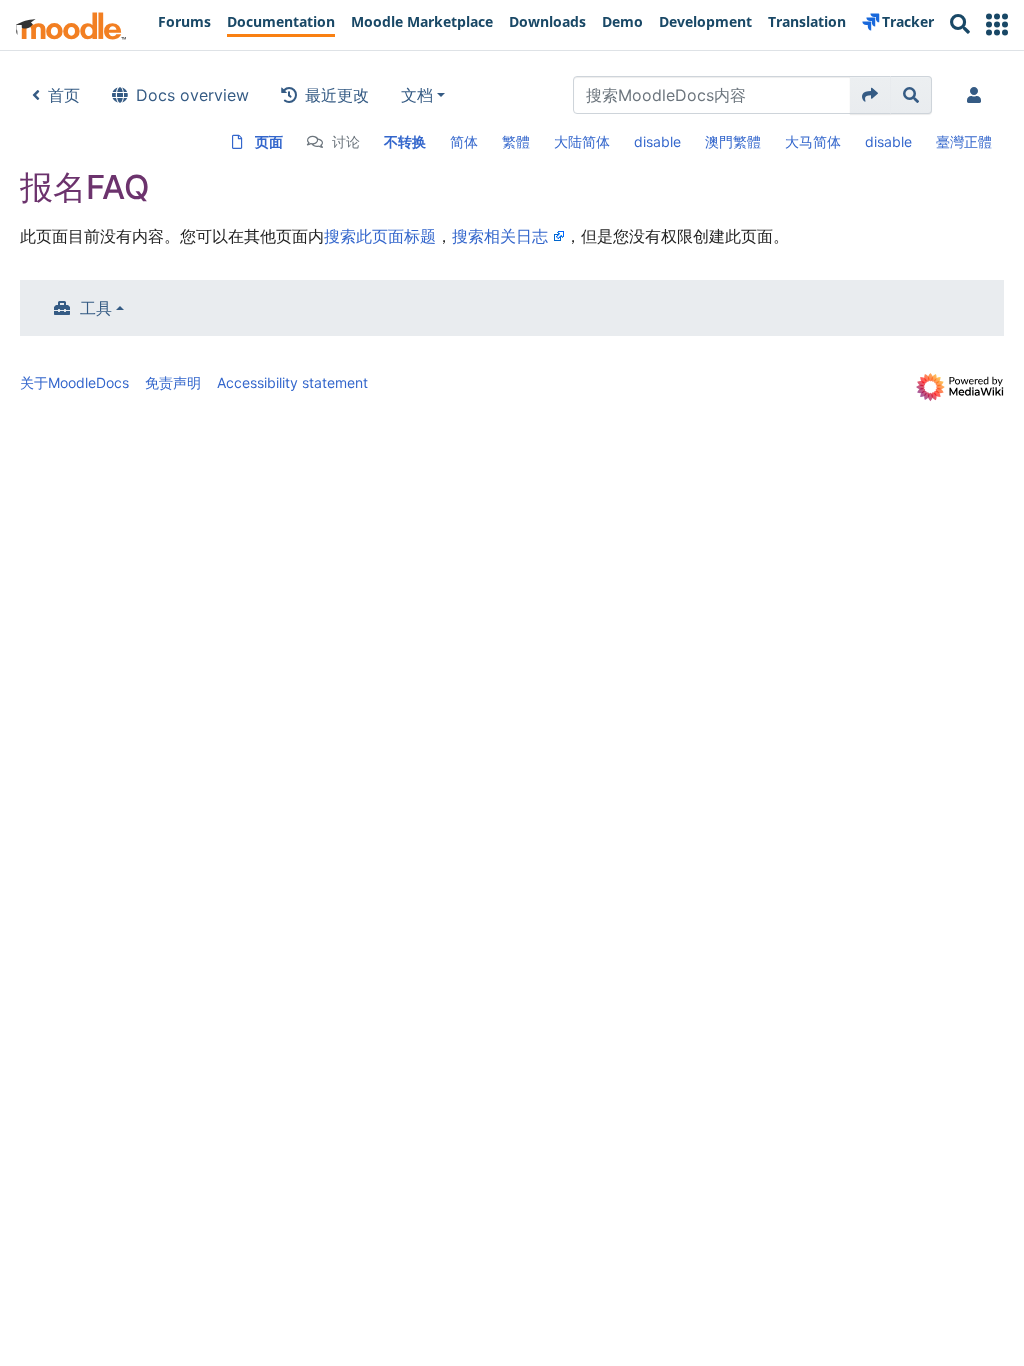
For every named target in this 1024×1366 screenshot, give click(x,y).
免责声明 (173, 382)
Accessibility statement (292, 382)
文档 (417, 95)
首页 (64, 95)
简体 (464, 141)
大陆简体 (582, 141)
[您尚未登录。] (978, 95)
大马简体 (813, 141)
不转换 (405, 141)
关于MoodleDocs (74, 382)
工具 (96, 308)
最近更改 (337, 95)
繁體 (516, 141)
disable (657, 141)
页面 (269, 141)
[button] (997, 24)
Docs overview (192, 95)
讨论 (346, 141)
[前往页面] (870, 95)
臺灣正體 (964, 141)
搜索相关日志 (500, 236)
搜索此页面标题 (380, 236)
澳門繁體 (733, 141)
